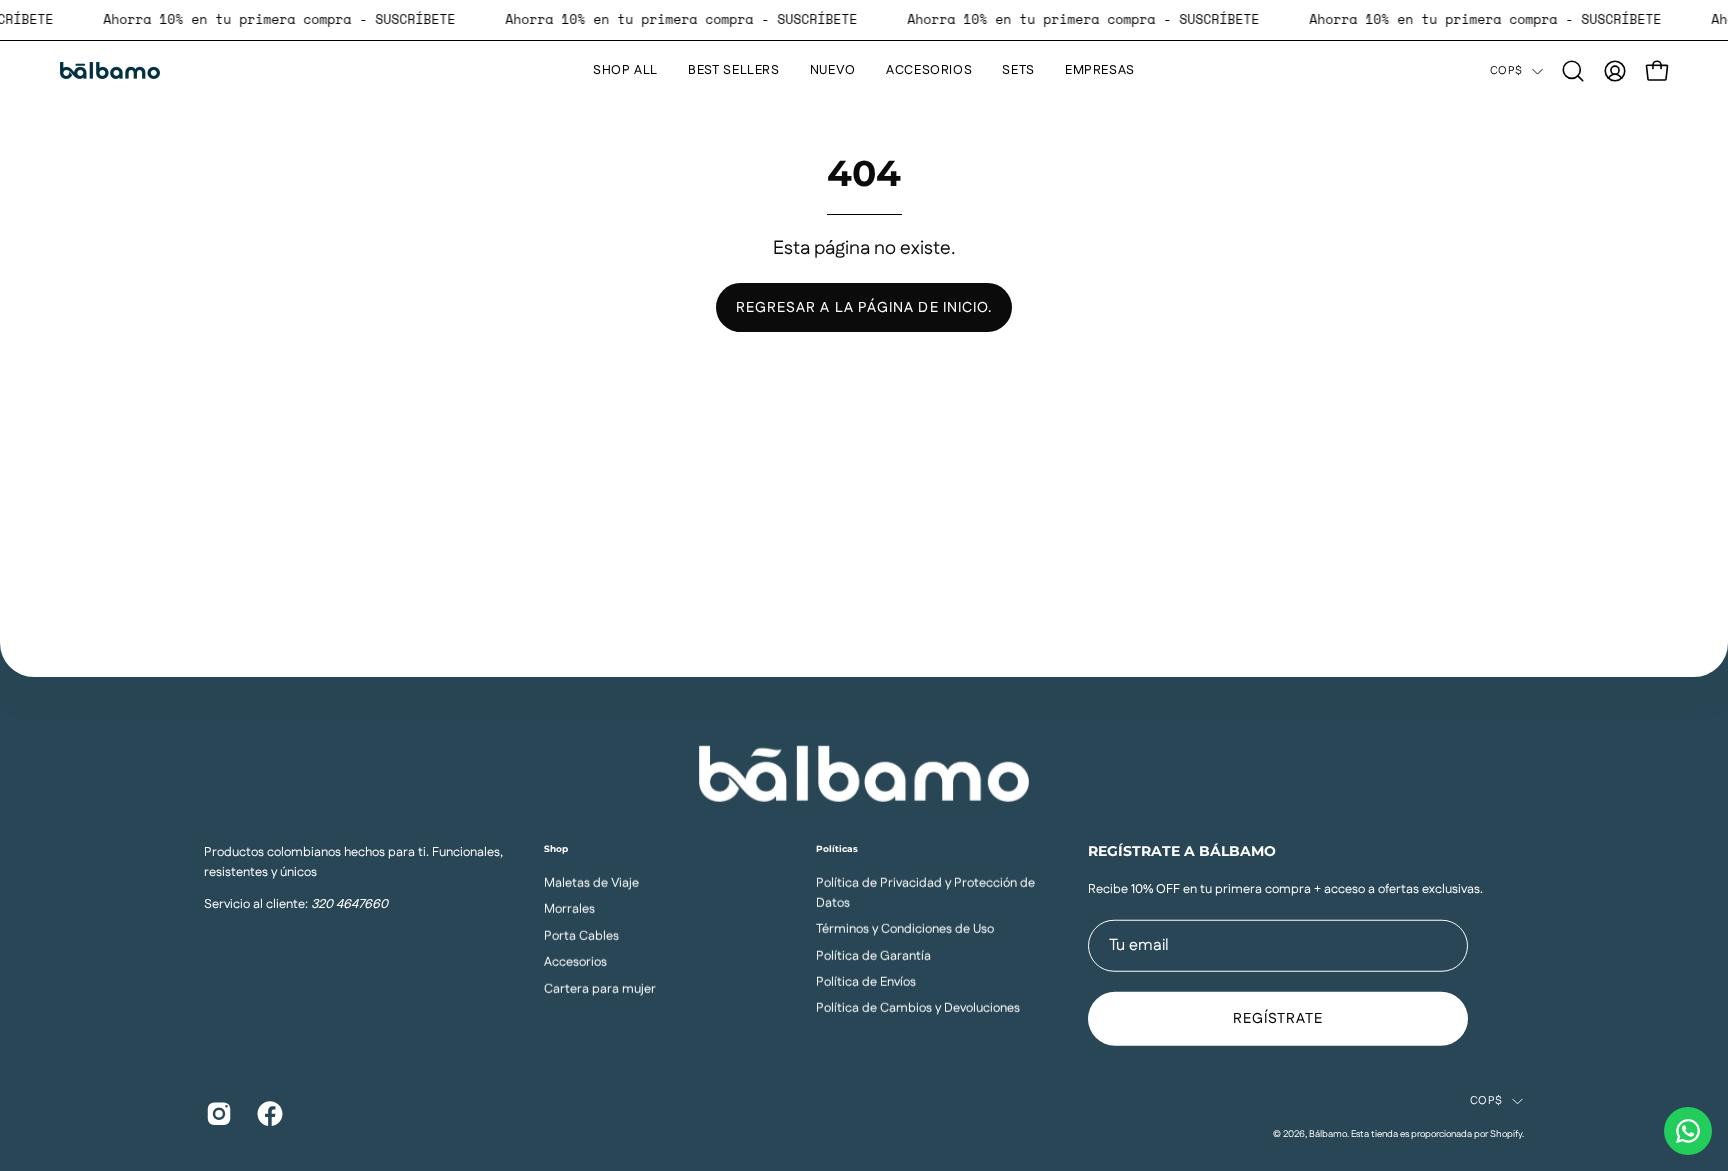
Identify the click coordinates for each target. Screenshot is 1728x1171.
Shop (556, 847)
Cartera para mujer (600, 988)
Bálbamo (1328, 1133)
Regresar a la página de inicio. (864, 308)
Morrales (569, 909)
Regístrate (1278, 1019)
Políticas (837, 847)
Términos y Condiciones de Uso (905, 929)
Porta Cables (581, 935)
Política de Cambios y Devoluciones (918, 1008)
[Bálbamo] (110, 70)
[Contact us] (1688, 1131)
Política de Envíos (866, 981)
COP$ (1506, 71)
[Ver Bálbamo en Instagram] (216, 1114)
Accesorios (575, 961)
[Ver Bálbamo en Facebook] (267, 1114)
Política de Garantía (873, 955)
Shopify (1506, 1133)
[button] (1573, 71)
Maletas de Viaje (591, 882)
